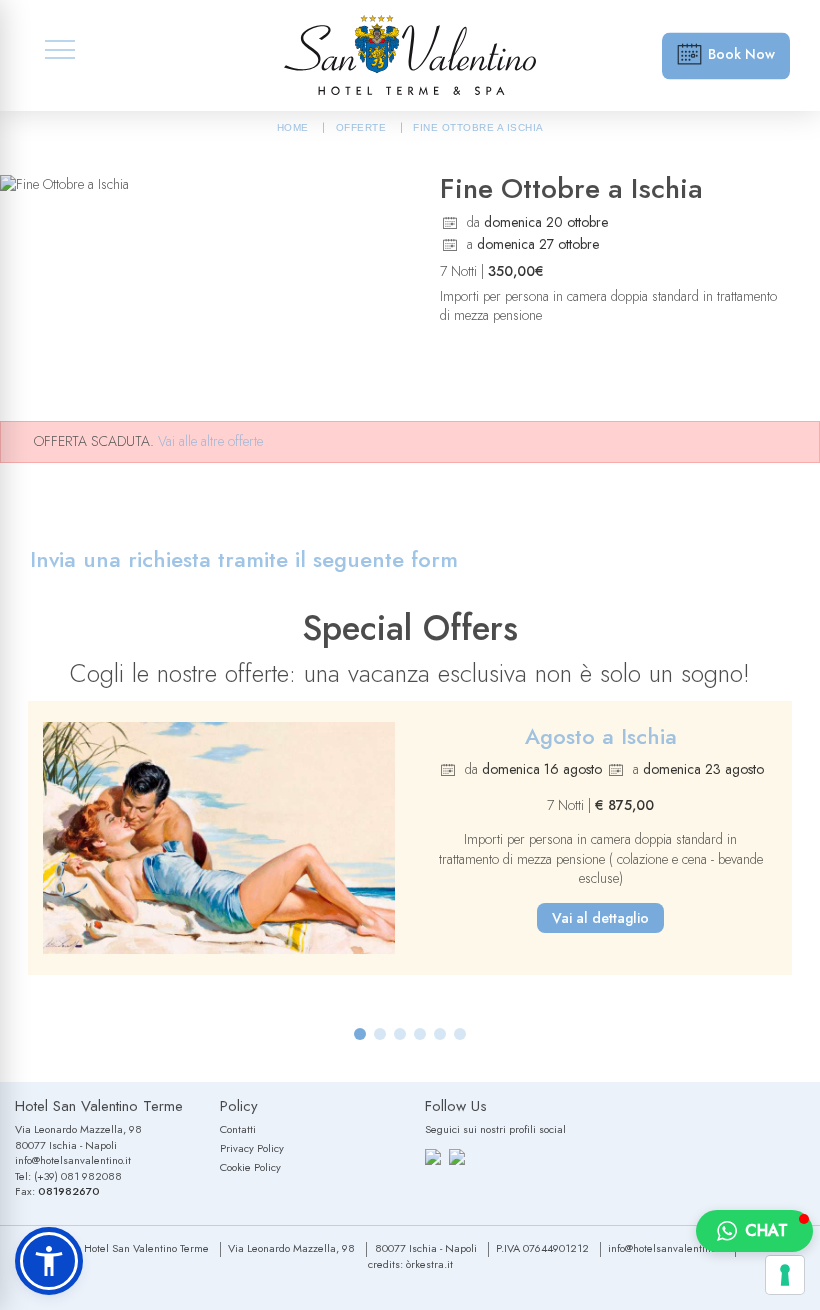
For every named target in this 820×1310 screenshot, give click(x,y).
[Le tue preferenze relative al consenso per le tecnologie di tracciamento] (785, 1275)
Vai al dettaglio (600, 918)
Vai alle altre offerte (210, 441)
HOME (293, 127)
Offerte (361, 127)
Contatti (238, 1129)
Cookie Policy (250, 1167)
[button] (360, 1034)
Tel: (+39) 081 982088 (68, 1176)
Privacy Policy (252, 1148)
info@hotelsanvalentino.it (73, 1160)
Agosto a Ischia (601, 736)
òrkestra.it (429, 1264)
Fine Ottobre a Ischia (478, 127)
